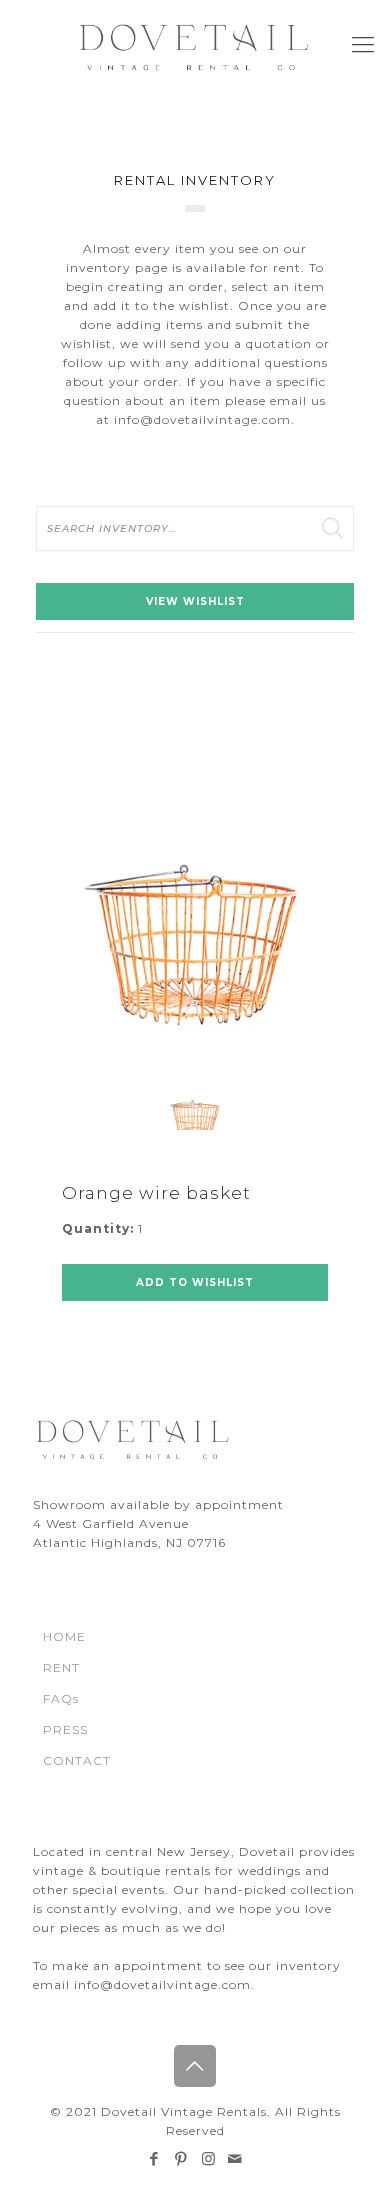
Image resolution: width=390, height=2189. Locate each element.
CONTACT (77, 1760)
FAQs (61, 1698)
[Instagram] (208, 2158)
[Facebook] (154, 2158)
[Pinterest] (181, 2158)
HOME (64, 1636)
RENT (61, 1667)
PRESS (65, 1729)
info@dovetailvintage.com (202, 419)
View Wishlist (195, 601)
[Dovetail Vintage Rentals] (195, 45)
